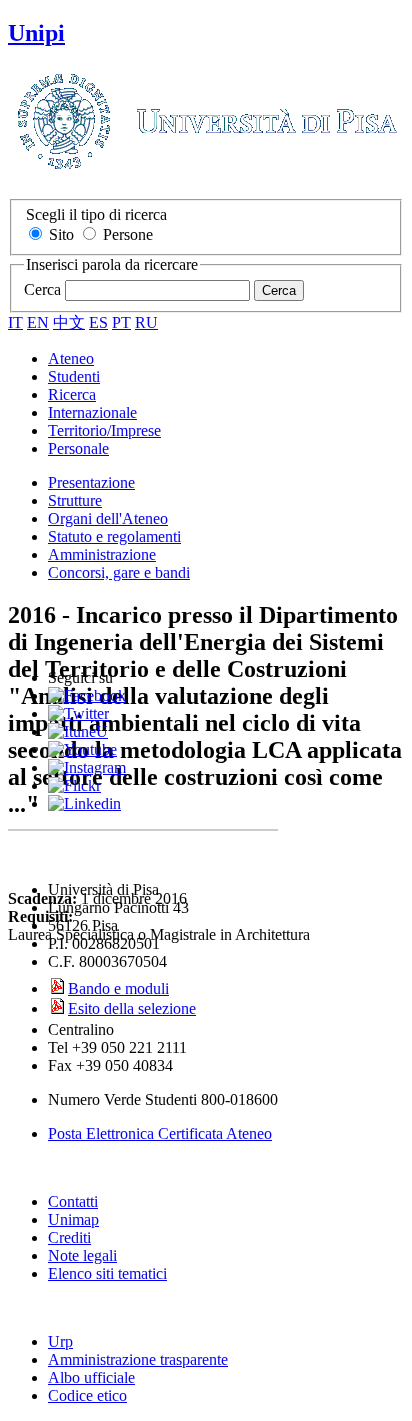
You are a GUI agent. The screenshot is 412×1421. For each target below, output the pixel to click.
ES (98, 322)
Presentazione (91, 482)
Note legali (82, 1255)
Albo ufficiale (91, 1377)
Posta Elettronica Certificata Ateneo (160, 1133)
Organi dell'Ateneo (108, 518)
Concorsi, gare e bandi (119, 572)
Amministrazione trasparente (138, 1359)
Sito (61, 234)
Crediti (69, 1237)
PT (121, 322)
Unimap (73, 1219)
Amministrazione (102, 554)
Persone (128, 234)
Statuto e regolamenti (114, 536)
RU (146, 322)
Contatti (73, 1201)
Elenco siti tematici (107, 1273)
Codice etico (87, 1395)
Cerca (42, 289)
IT (15, 322)
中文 (69, 322)
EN (38, 322)
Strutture (75, 500)
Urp (60, 1341)
